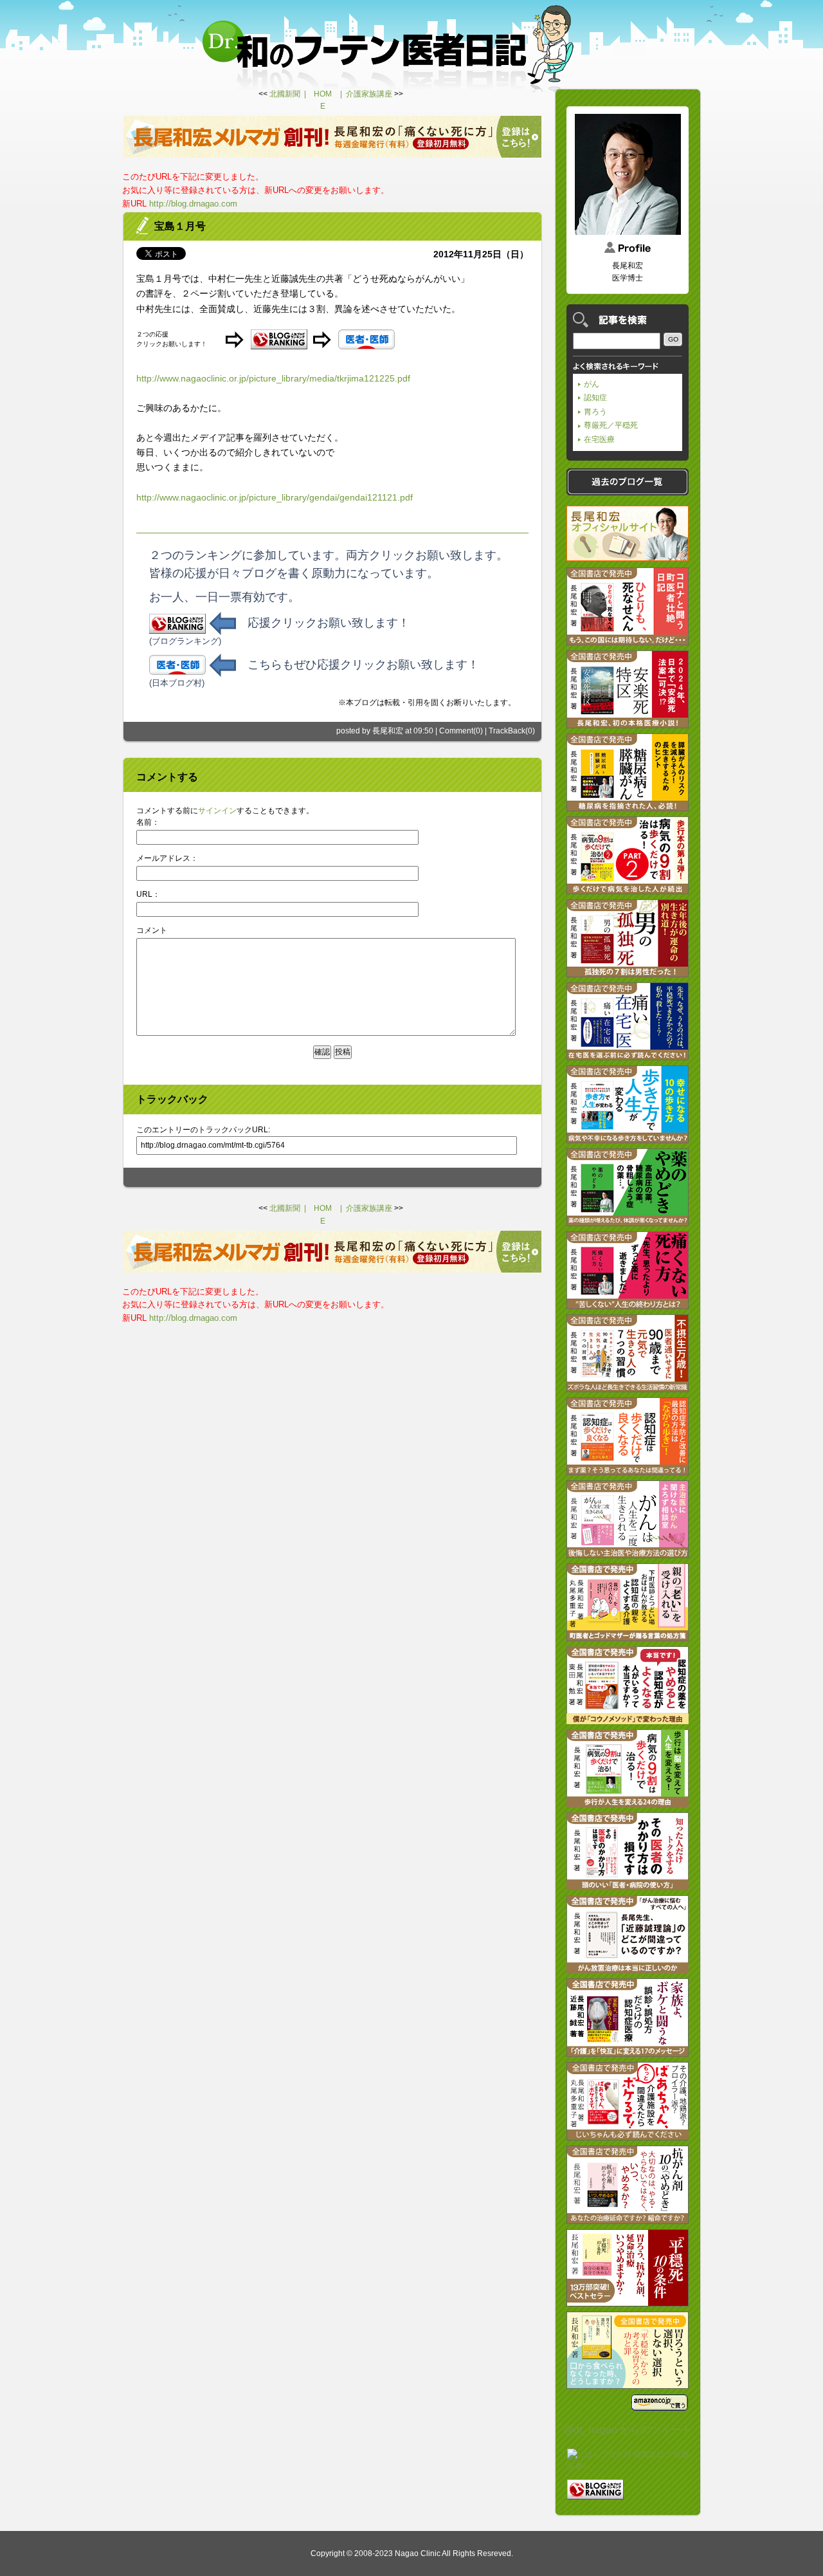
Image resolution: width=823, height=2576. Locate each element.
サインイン (217, 811)
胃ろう (595, 412)
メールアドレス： (167, 858)
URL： (148, 894)
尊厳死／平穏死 (611, 425)
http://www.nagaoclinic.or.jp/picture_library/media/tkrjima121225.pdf (273, 378)
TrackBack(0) (512, 731)
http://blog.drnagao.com (193, 204)
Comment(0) (461, 731)
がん (592, 384)
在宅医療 (599, 439)
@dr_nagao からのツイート (628, 2430)
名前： (148, 822)
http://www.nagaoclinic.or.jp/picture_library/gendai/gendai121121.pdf (275, 497)
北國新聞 (285, 94)
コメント (152, 930)
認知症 (595, 398)
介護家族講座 (369, 94)
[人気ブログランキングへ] (595, 2493)
